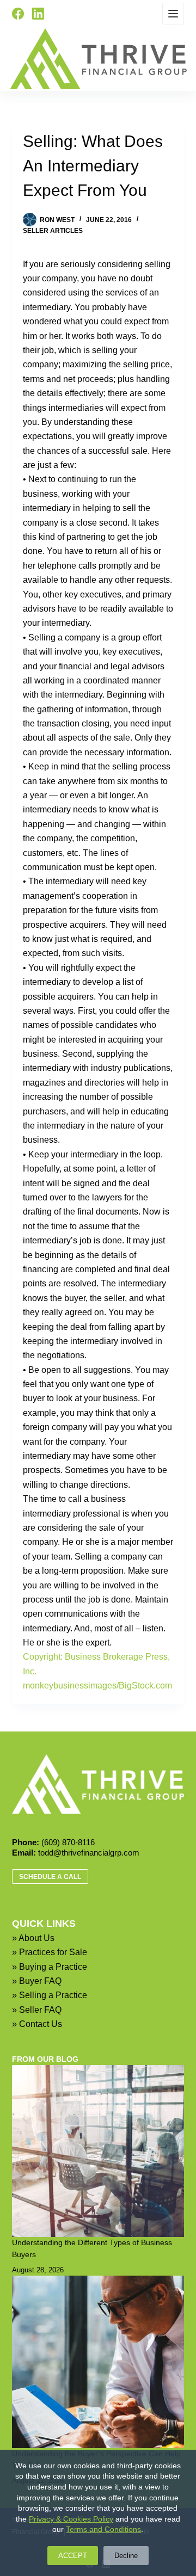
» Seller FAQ (37, 2010)
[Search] (61, 14)
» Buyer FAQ (37, 1981)
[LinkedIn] (38, 14)
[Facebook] (18, 14)
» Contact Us (37, 2024)
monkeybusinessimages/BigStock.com (97, 1686)
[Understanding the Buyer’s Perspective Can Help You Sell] (98, 2362)
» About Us (33, 1938)
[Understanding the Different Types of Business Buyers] (98, 2151)
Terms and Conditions (103, 2529)
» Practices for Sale (50, 1952)
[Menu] (173, 14)
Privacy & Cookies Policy (71, 2519)
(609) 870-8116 (68, 1842)
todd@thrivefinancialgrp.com (89, 1853)
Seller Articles (53, 231)
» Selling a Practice (50, 1995)
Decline (126, 2556)
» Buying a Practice (50, 1967)
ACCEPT (73, 2556)
